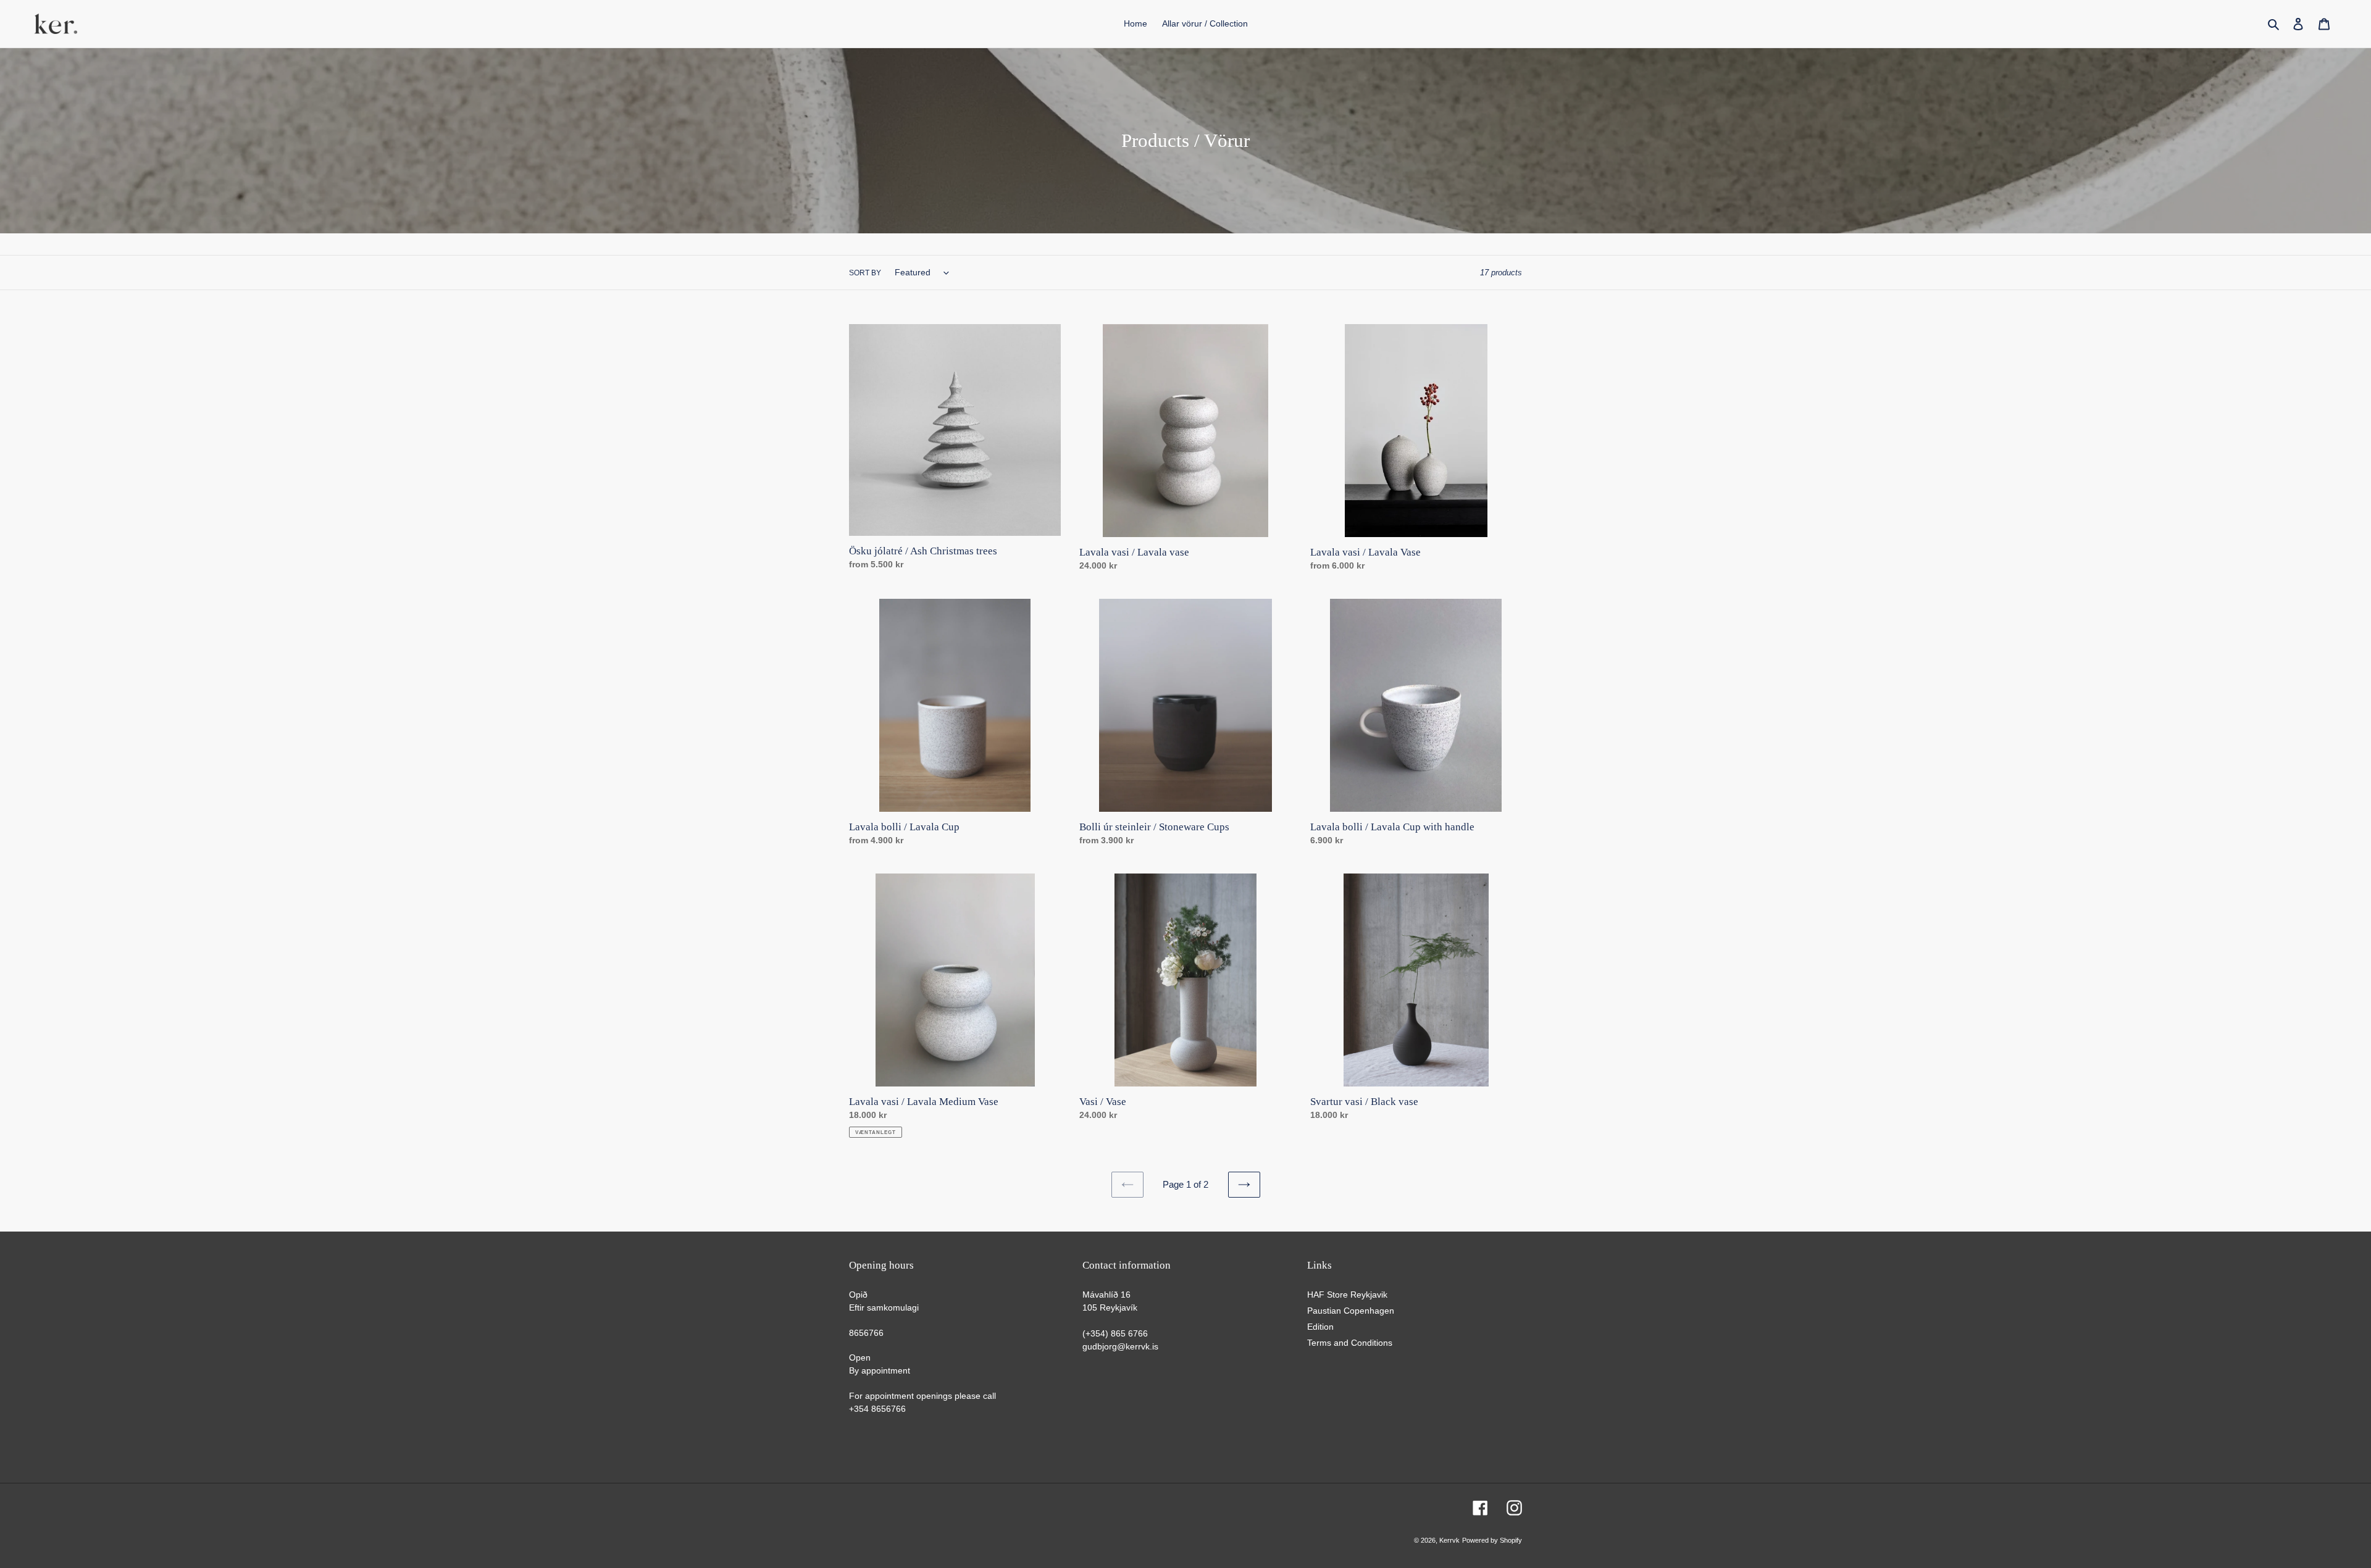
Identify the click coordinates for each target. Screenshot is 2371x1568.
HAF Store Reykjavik (1347, 1295)
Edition (1320, 1327)
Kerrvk (1449, 1540)
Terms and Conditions (1350, 1343)
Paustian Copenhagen (1351, 1311)
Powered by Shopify (1492, 1540)
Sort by (865, 273)
